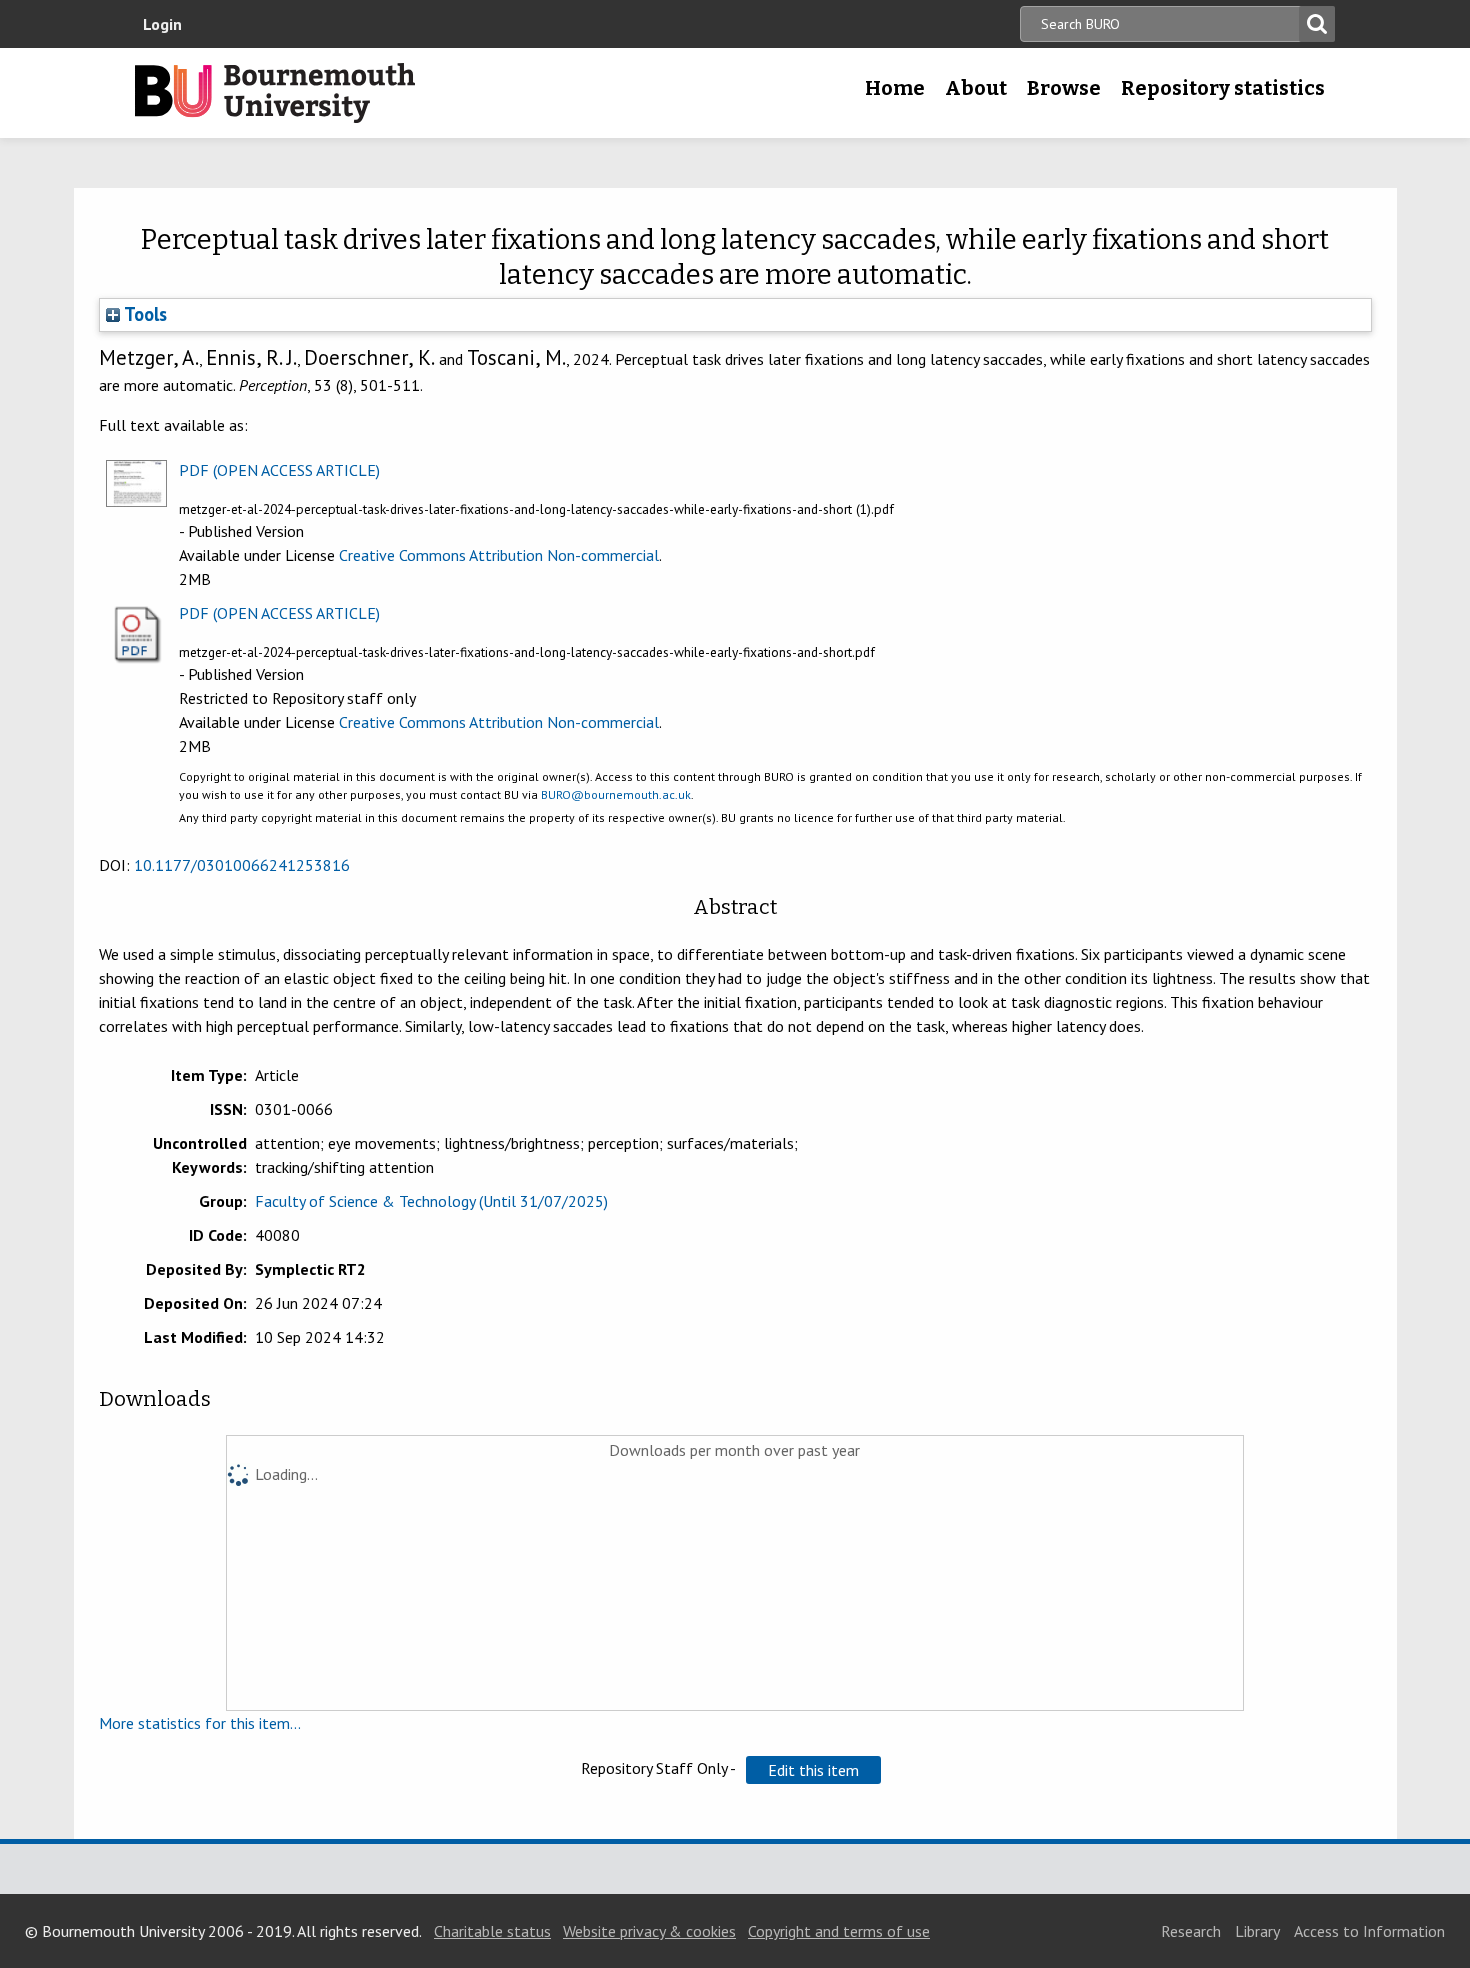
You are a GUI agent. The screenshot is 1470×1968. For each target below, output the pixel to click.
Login (162, 24)
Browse (1064, 88)
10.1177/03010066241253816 (242, 865)
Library (1257, 1931)
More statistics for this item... (200, 1723)
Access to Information (1369, 1931)
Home (895, 88)
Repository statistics (1223, 88)
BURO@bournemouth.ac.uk (616, 794)
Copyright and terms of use (839, 1931)
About (976, 88)
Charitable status (492, 1931)
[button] (813, 1770)
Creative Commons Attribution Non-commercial (499, 555)
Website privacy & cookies (649, 1931)
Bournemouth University (275, 93)
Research (1191, 1931)
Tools (143, 314)
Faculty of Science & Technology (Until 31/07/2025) (431, 1201)
